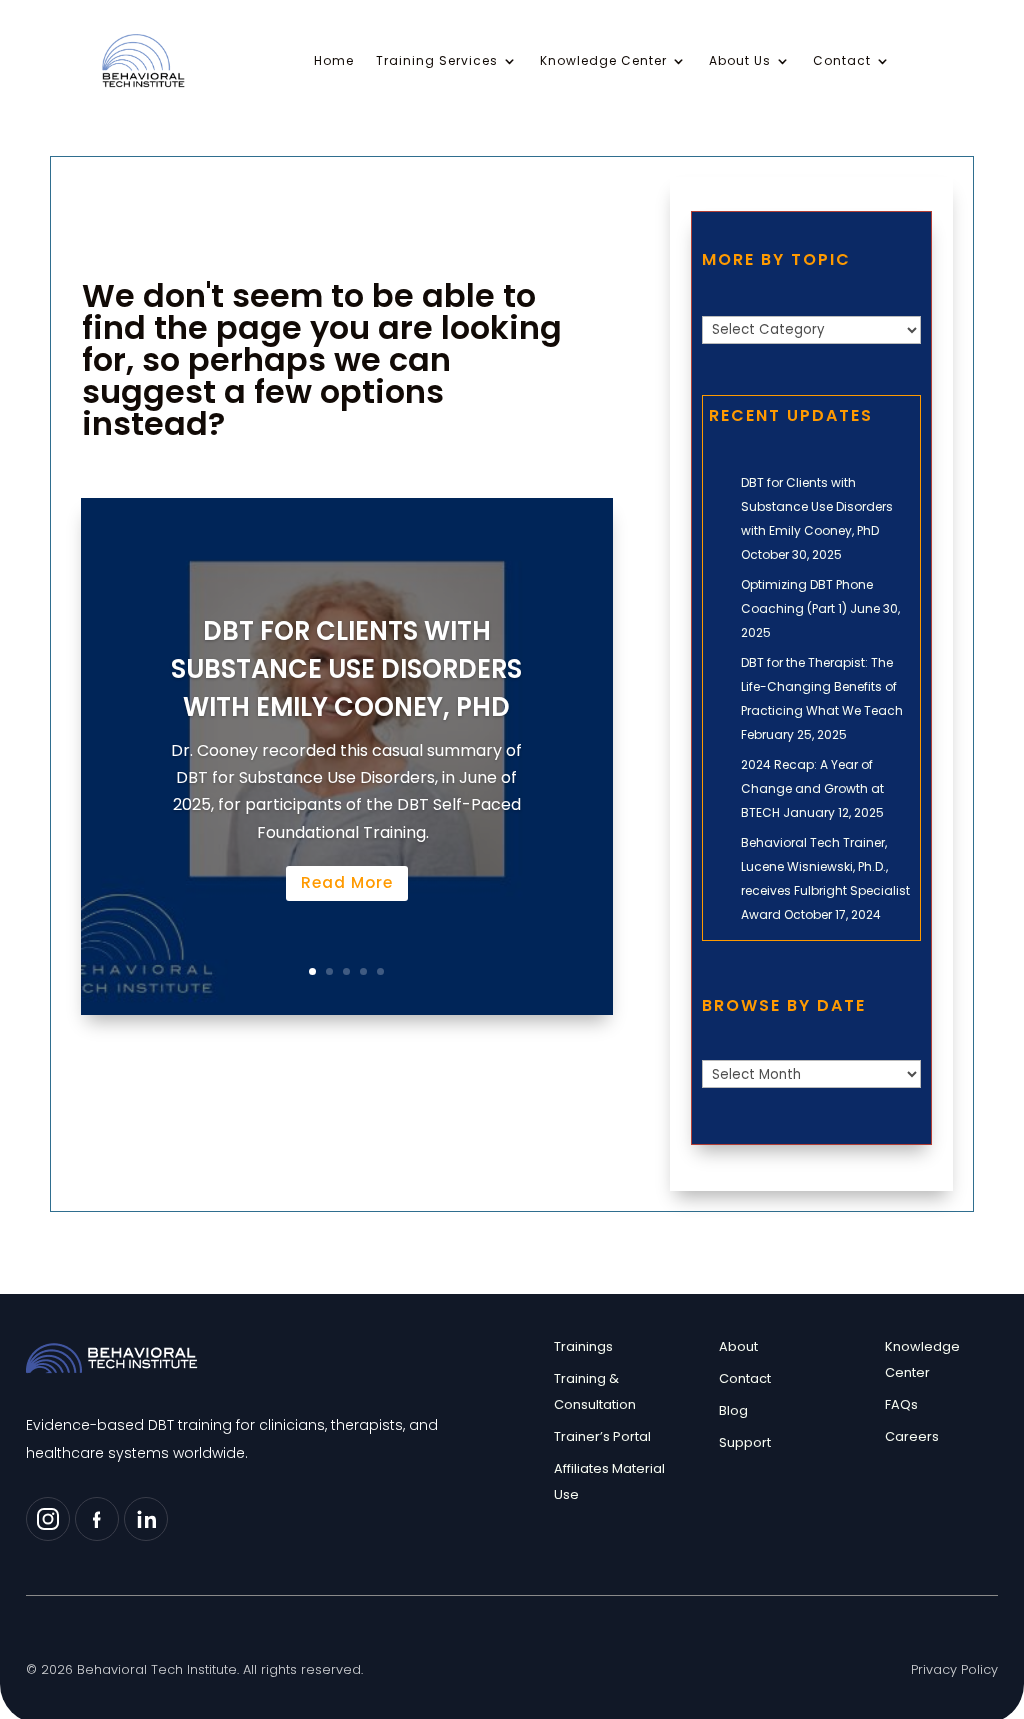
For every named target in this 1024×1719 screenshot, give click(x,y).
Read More (347, 882)
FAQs (901, 1404)
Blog (733, 1410)
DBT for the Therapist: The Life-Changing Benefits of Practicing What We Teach (822, 686)
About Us (740, 61)
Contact (842, 61)
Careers (912, 1436)
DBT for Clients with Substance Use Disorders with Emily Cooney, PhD (346, 669)
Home (334, 61)
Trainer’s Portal (602, 1436)
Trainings (583, 1346)
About (738, 1346)
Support (745, 1442)
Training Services (437, 61)
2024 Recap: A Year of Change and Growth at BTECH (812, 788)
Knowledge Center (603, 61)
